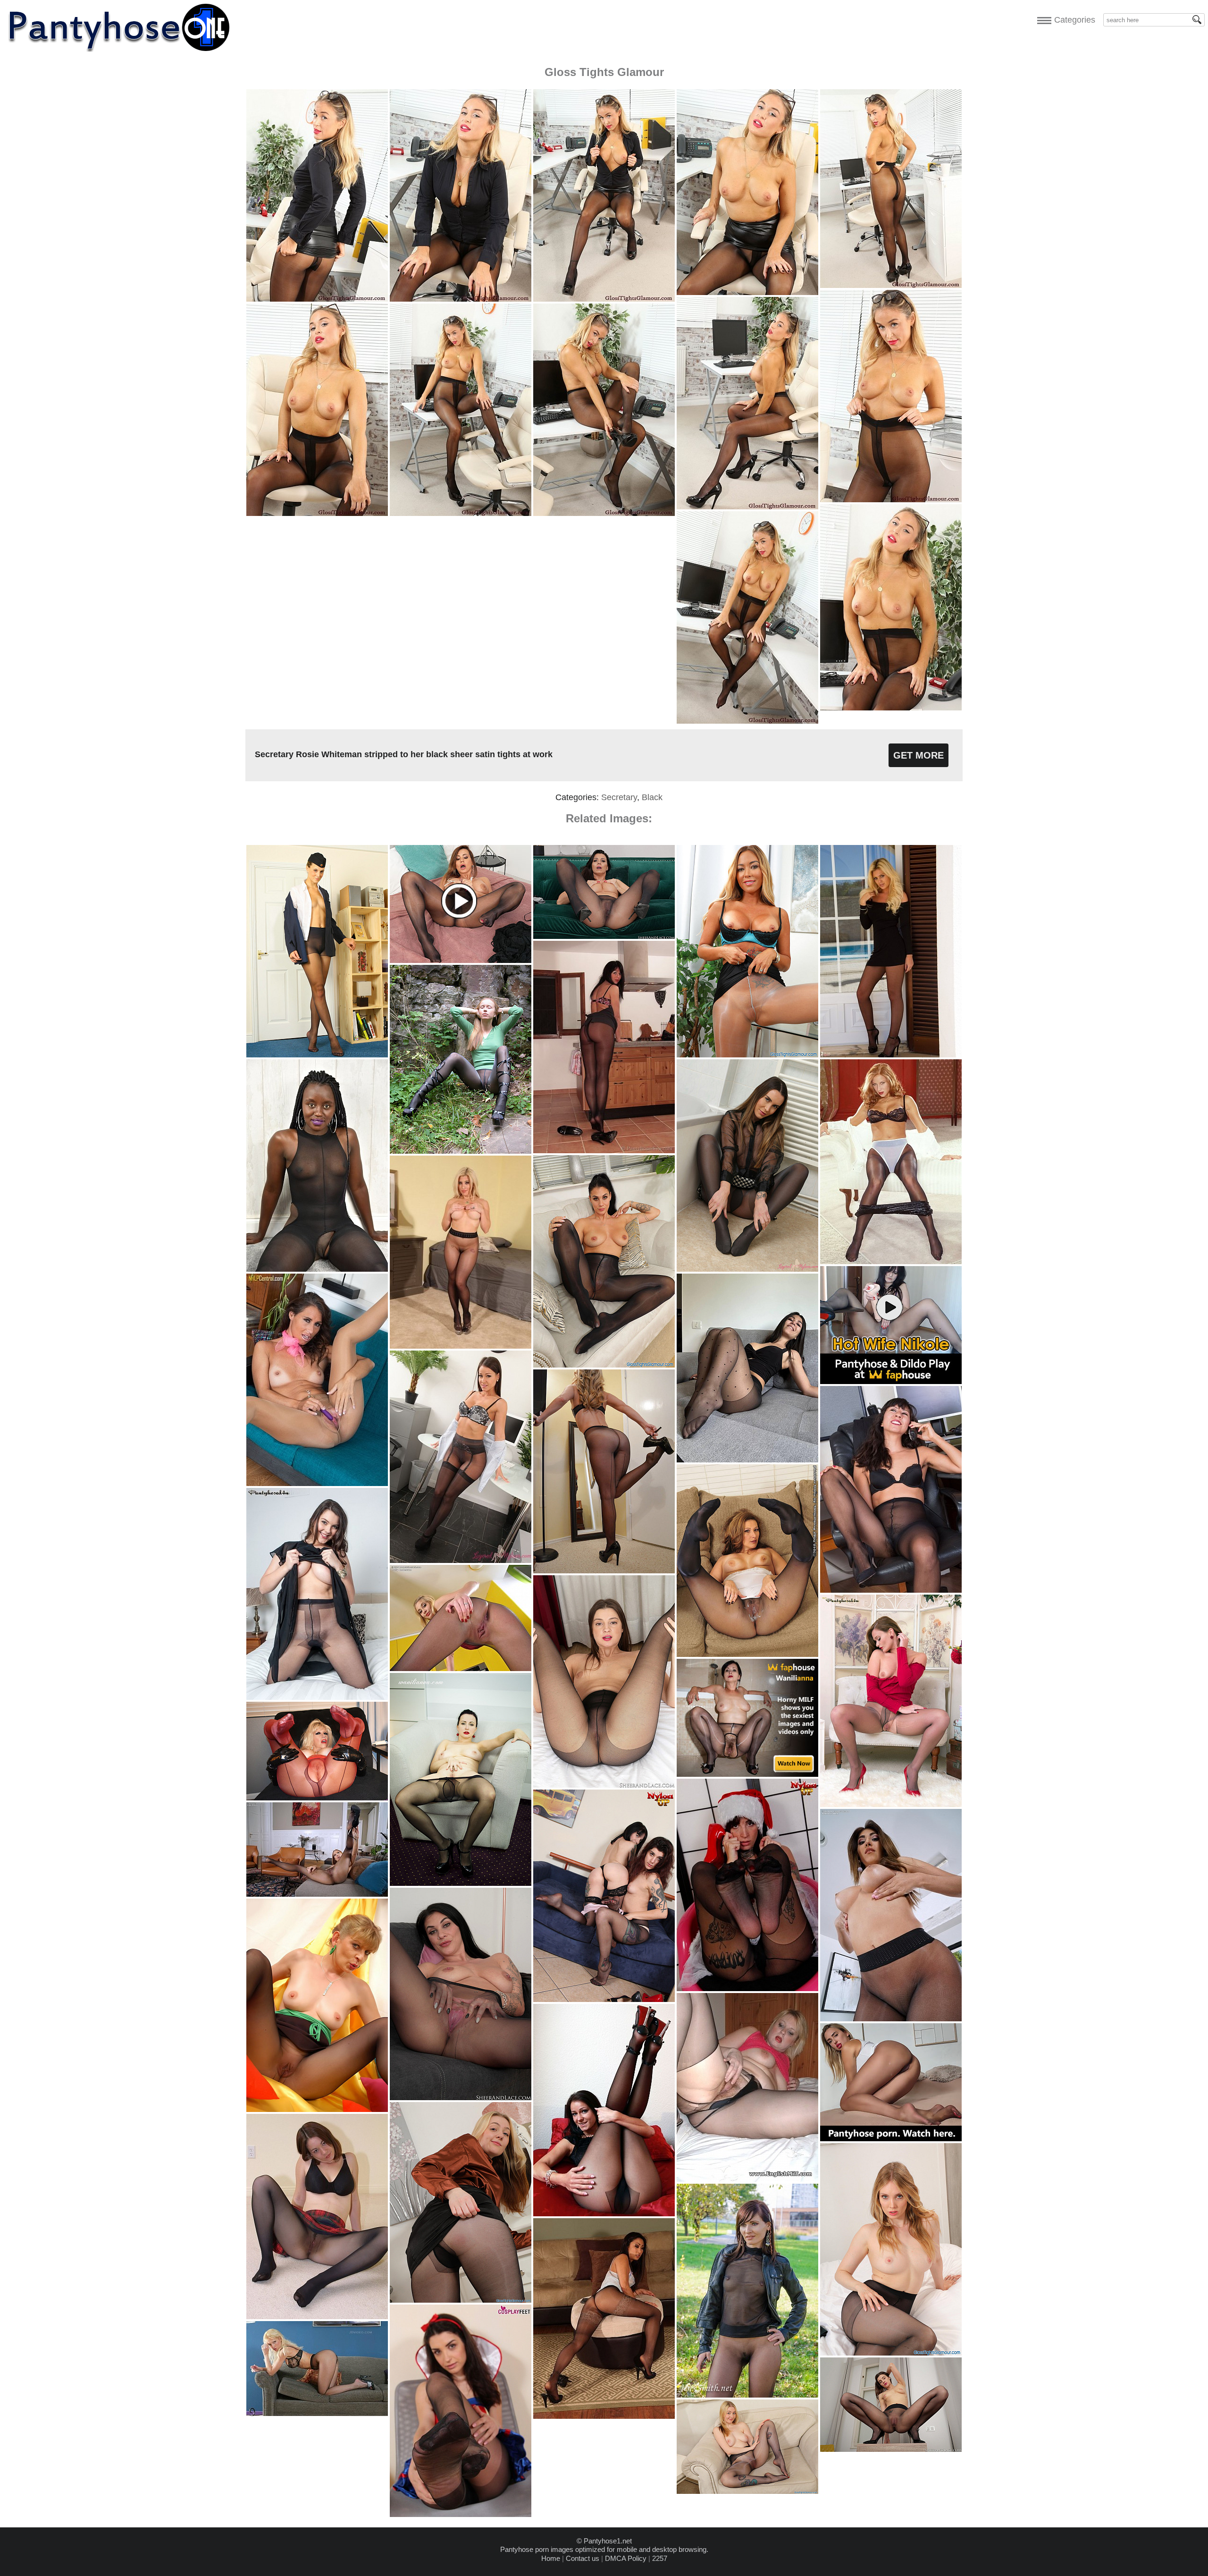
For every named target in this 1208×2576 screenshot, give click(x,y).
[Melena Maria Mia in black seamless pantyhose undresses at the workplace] (891, 2449)
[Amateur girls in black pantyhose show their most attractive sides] (604, 1571)
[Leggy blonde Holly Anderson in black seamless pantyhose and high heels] (461, 1668)
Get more (919, 755)
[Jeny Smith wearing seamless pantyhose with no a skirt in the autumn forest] (747, 2395)
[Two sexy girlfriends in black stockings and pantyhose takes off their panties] (604, 1999)
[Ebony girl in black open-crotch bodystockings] (317, 1269)
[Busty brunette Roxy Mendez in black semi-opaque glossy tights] (604, 1365)
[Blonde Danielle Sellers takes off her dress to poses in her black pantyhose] (891, 1055)
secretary (619, 797)
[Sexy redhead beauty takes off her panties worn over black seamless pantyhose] (891, 1262)
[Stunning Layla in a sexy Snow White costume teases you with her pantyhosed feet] (461, 2514)
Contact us (583, 2558)
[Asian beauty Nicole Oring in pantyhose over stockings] (604, 2416)
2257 (660, 2558)
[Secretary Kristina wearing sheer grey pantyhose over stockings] (461, 1560)
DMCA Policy (626, 2558)
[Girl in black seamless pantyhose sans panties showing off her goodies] (317, 2317)
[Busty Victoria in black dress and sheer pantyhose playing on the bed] (317, 1697)
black (652, 797)
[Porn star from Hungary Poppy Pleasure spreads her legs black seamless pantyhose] (317, 1894)
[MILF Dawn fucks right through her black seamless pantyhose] (747, 1654)
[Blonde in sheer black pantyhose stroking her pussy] (317, 2413)
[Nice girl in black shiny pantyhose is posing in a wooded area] (461, 1151)
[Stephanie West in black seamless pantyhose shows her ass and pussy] (891, 2019)
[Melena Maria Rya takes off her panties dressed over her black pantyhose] (604, 1785)
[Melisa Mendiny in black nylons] (604, 2214)
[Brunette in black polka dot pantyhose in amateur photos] (747, 1460)
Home (551, 2558)
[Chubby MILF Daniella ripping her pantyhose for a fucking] (747, 2179)
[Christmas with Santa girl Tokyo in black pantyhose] (747, 1989)
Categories (1072, 20)
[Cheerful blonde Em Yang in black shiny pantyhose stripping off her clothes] (747, 2491)
